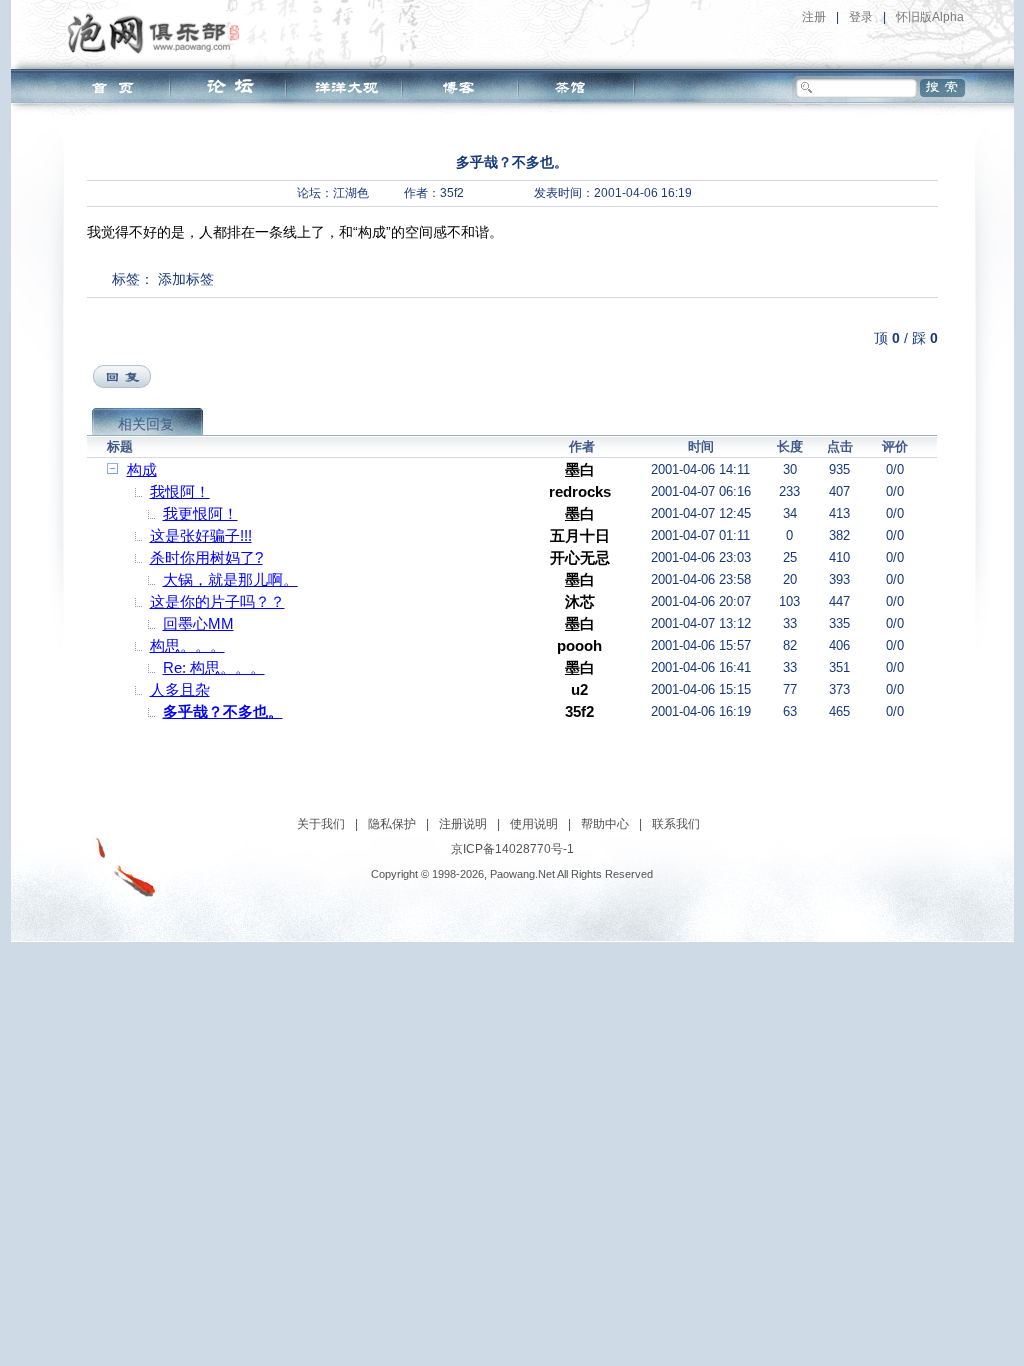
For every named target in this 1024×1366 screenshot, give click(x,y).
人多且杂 (180, 689)
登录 (861, 17)
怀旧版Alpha (930, 17)
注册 (814, 17)
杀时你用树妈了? (206, 557)
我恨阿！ (180, 491)
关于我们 (321, 824)
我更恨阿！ (200, 513)
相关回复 (146, 424)
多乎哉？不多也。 (223, 711)
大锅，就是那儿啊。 (230, 579)
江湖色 (351, 193)
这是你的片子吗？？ (217, 601)
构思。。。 (187, 645)
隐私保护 (392, 824)
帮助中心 (605, 824)
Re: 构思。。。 (214, 667)
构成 (142, 469)
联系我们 (676, 824)
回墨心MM (198, 623)
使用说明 (534, 824)
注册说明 (463, 824)
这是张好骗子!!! (201, 535)
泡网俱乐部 (158, 33)
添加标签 (186, 279)
